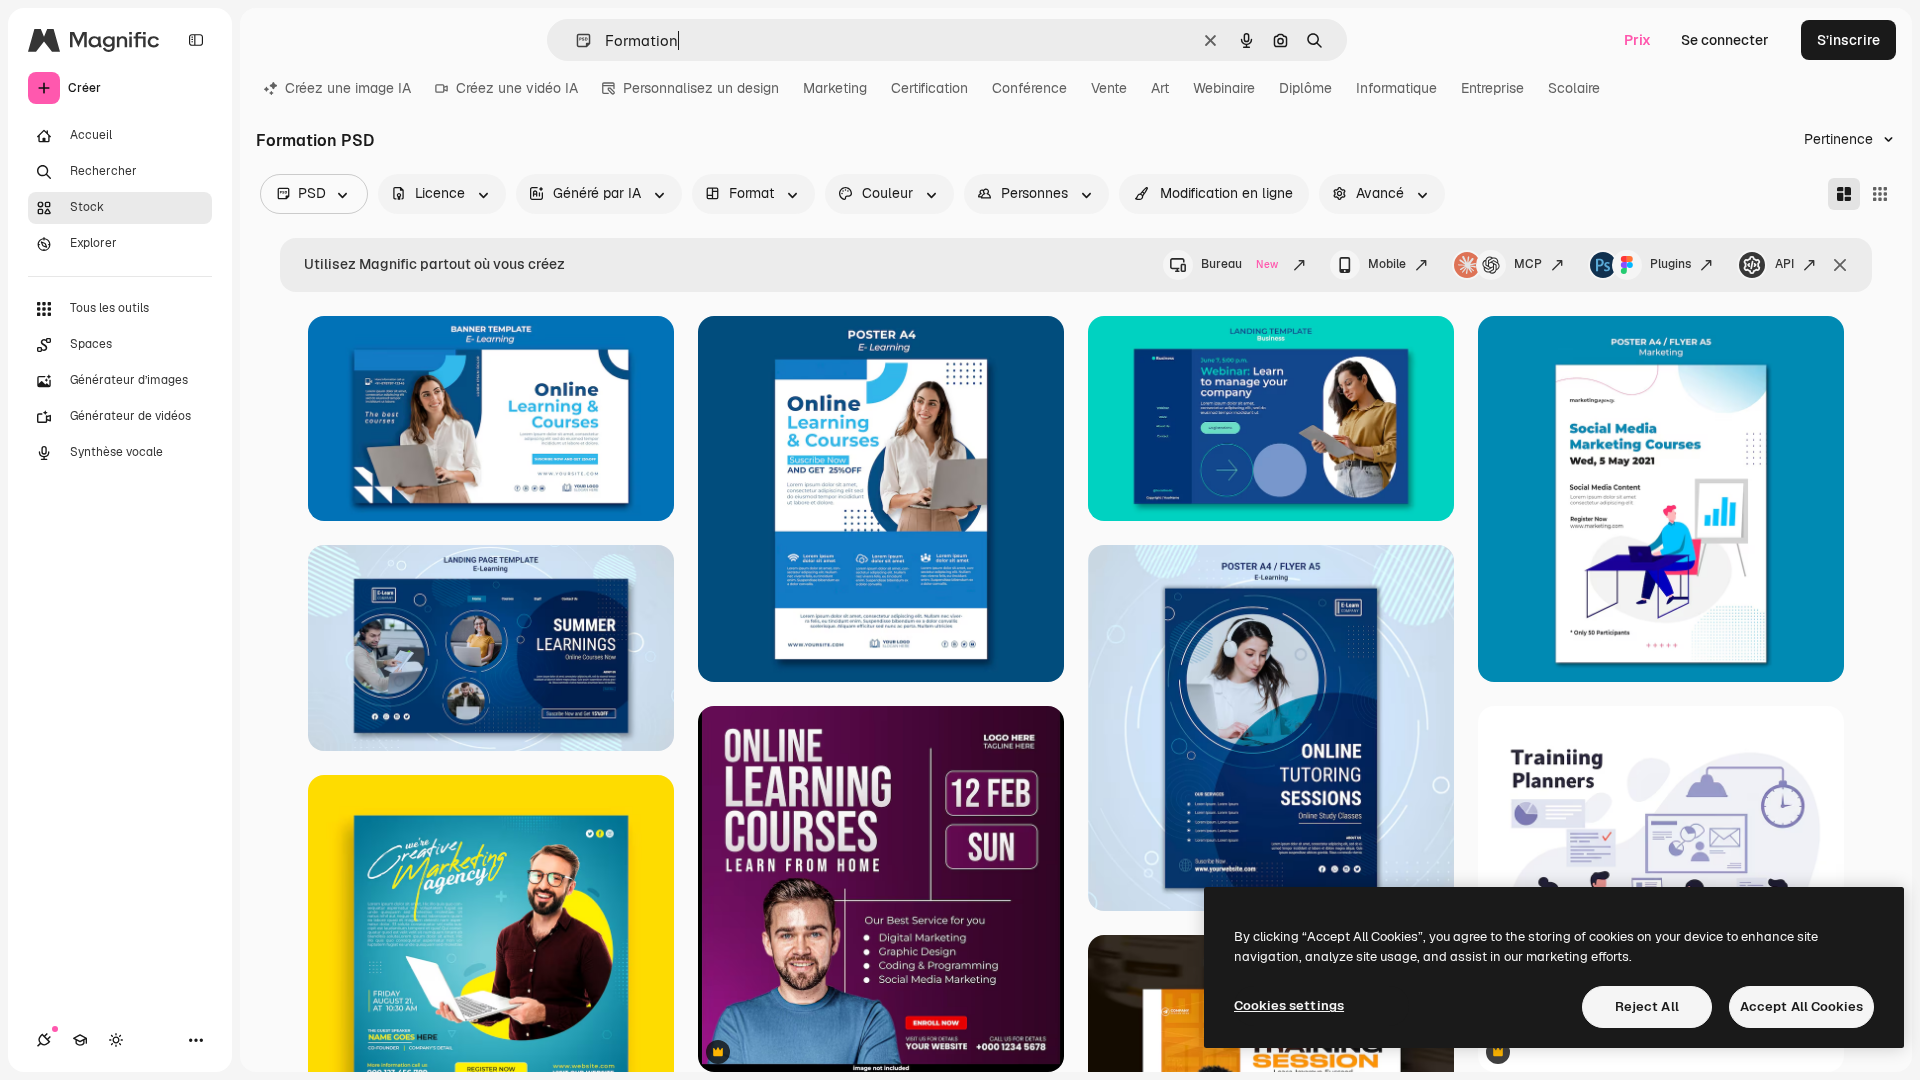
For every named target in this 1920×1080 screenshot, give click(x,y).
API (1784, 264)
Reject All (1647, 1006)
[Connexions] (44, 1040)
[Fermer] (1840, 265)
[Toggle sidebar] (196, 40)
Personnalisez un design (701, 88)
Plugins (1670, 264)
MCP (1528, 264)
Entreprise (1492, 88)
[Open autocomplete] (575, 40)
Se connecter (1725, 40)
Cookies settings (1289, 1005)
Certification (929, 88)
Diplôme (1305, 88)
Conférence (1029, 88)
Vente (1109, 88)
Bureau (1239, 264)
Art (1160, 88)
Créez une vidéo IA (517, 88)
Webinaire (1224, 88)
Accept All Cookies (1801, 1006)
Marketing (835, 88)
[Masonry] (1844, 194)
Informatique (1396, 88)
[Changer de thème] (116, 1040)
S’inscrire (1848, 40)
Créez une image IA (348, 88)
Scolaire (1574, 88)
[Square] (1880, 194)
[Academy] (80, 1040)
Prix (1637, 40)
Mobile (1387, 264)
